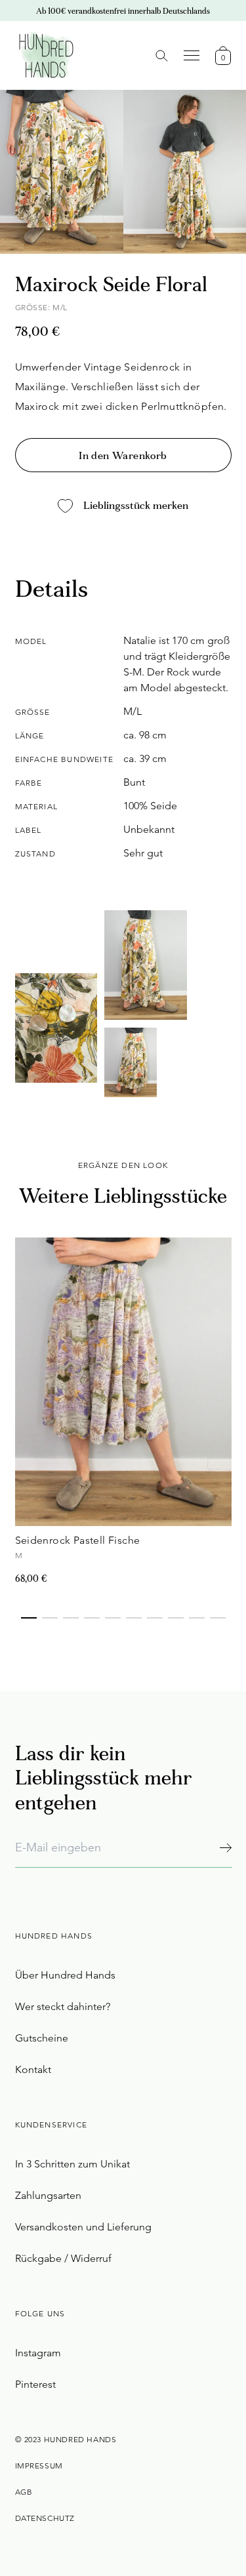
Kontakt (33, 2069)
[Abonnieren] (225, 1848)
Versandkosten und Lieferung (83, 2227)
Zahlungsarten (48, 2195)
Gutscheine (42, 2038)
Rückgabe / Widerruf (63, 2258)
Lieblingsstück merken (136, 506)
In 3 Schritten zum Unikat (72, 2164)
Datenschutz (45, 2518)
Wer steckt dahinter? (63, 2006)
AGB (24, 2492)
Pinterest (35, 2384)
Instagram (38, 2353)
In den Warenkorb (123, 456)
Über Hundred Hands (65, 1975)
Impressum (39, 2465)
